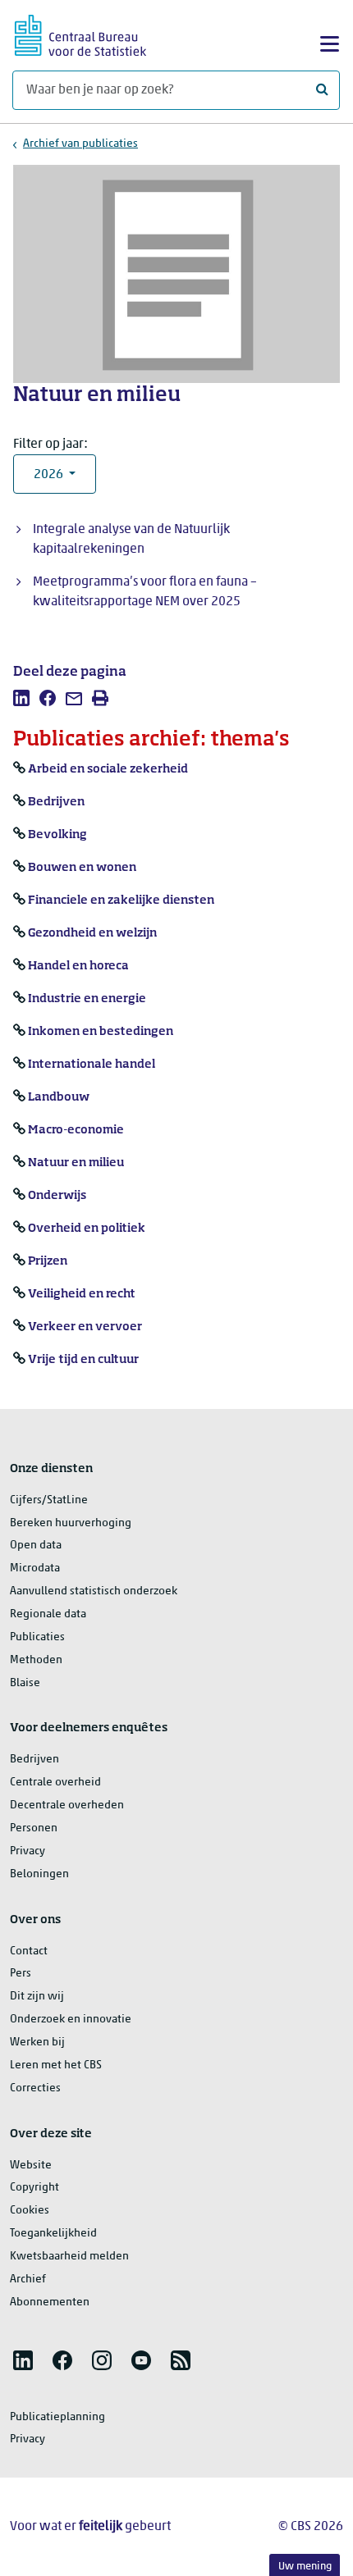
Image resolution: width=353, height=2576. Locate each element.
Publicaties (37, 1637)
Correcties (35, 2088)
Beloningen (39, 1874)
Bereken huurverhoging (71, 1523)
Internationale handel (92, 1065)
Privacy (28, 1851)
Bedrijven (56, 802)
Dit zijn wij (37, 1997)
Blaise (25, 1683)
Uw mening (305, 2567)
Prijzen (48, 1261)
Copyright (34, 2188)
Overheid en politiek (87, 1229)
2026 (50, 475)
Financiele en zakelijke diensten (121, 900)
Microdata (35, 1568)
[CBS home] (80, 33)
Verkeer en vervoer (85, 1327)
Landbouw (59, 1097)
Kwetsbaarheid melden (69, 2257)
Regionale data (48, 1614)
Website (31, 2166)
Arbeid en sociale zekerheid (108, 769)
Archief (28, 2280)
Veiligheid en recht (82, 1294)
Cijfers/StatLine (49, 1500)
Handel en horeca (78, 966)
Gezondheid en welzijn (92, 933)
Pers (21, 1974)
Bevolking (57, 835)
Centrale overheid (55, 1783)
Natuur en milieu (76, 1163)
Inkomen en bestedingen (101, 1032)
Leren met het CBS (56, 2065)
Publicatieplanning (57, 2417)
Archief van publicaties (80, 144)
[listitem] (21, 698)
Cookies (30, 2211)
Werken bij (37, 2043)
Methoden (36, 1660)
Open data (36, 1546)
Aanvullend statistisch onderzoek (94, 1591)
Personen (34, 1828)
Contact (29, 1951)
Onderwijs (57, 1196)
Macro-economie (76, 1130)
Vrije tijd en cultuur (83, 1360)
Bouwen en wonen (82, 868)
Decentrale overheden (67, 1805)
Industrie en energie (87, 999)
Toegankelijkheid (53, 2234)
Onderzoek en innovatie (71, 2020)
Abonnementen (50, 2302)
